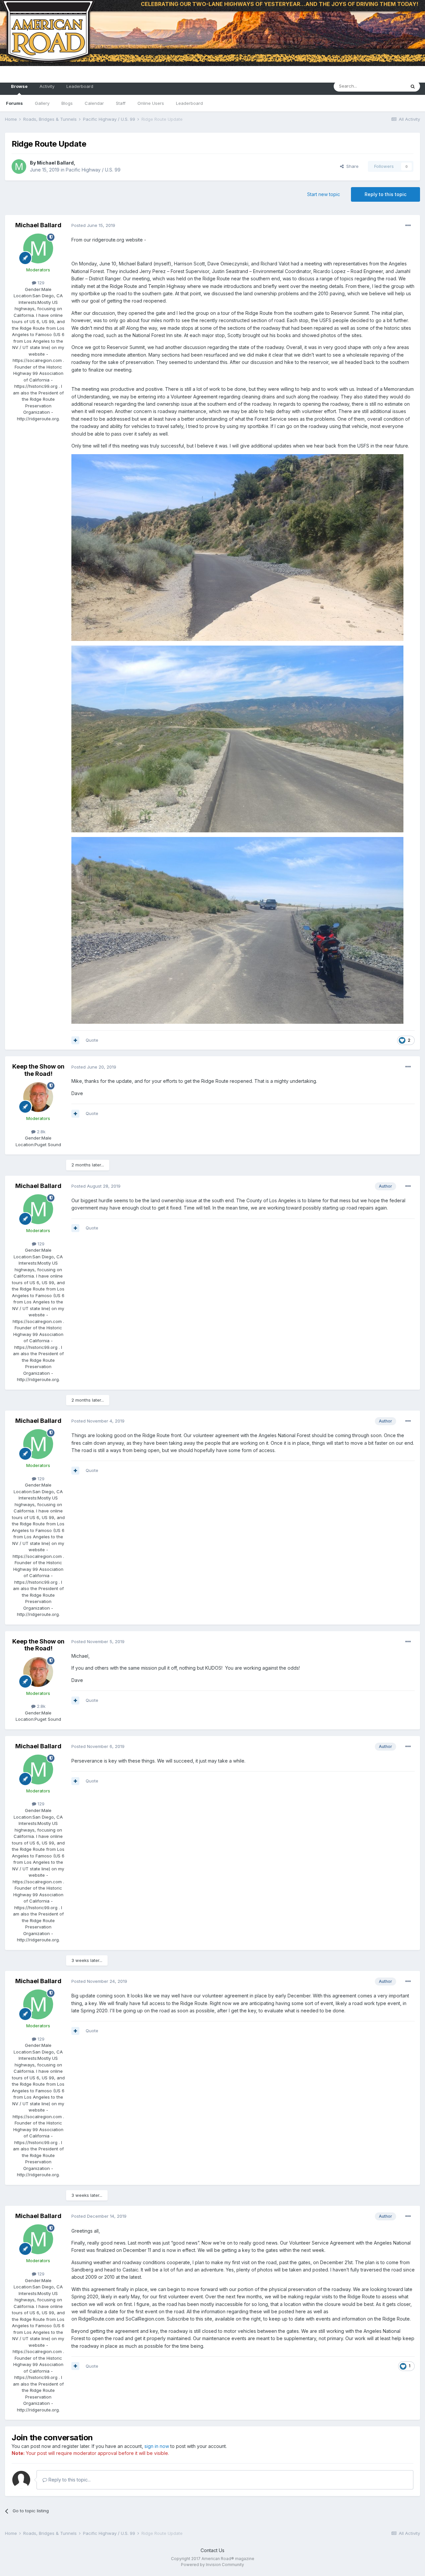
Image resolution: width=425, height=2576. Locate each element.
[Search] (413, 86)
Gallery (42, 103)
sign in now (157, 2446)
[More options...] (408, 226)
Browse (19, 86)
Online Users (151, 103)
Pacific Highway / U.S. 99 (93, 170)
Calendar (94, 103)
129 (40, 283)
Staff (121, 103)
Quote (92, 1040)
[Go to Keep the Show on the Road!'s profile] (38, 1097)
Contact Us (212, 2550)
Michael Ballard (55, 163)
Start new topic (324, 194)
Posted (93, 225)
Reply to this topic (385, 194)
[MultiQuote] (75, 1040)
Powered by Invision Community (212, 2565)
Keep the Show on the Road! (38, 1070)
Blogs (67, 103)
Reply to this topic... (69, 2480)
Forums (14, 103)
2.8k (41, 1132)
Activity (47, 86)
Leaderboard (189, 103)
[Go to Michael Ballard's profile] (19, 167)
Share (351, 166)
